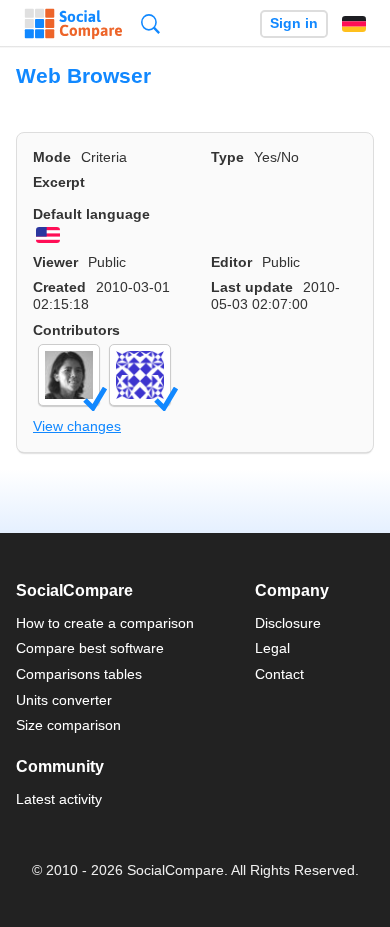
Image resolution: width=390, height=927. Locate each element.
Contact (279, 674)
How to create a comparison (105, 623)
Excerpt (59, 182)
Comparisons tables (79, 674)
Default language (91, 214)
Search (150, 23)
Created (59, 287)
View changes (77, 426)
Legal (272, 648)
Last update (252, 287)
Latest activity (59, 799)
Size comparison (68, 725)
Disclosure (288, 623)
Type (227, 157)
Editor (231, 262)
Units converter (64, 700)
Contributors (76, 330)
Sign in (294, 23)
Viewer (55, 262)
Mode (52, 157)
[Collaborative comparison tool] (73, 24)
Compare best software (90, 648)
